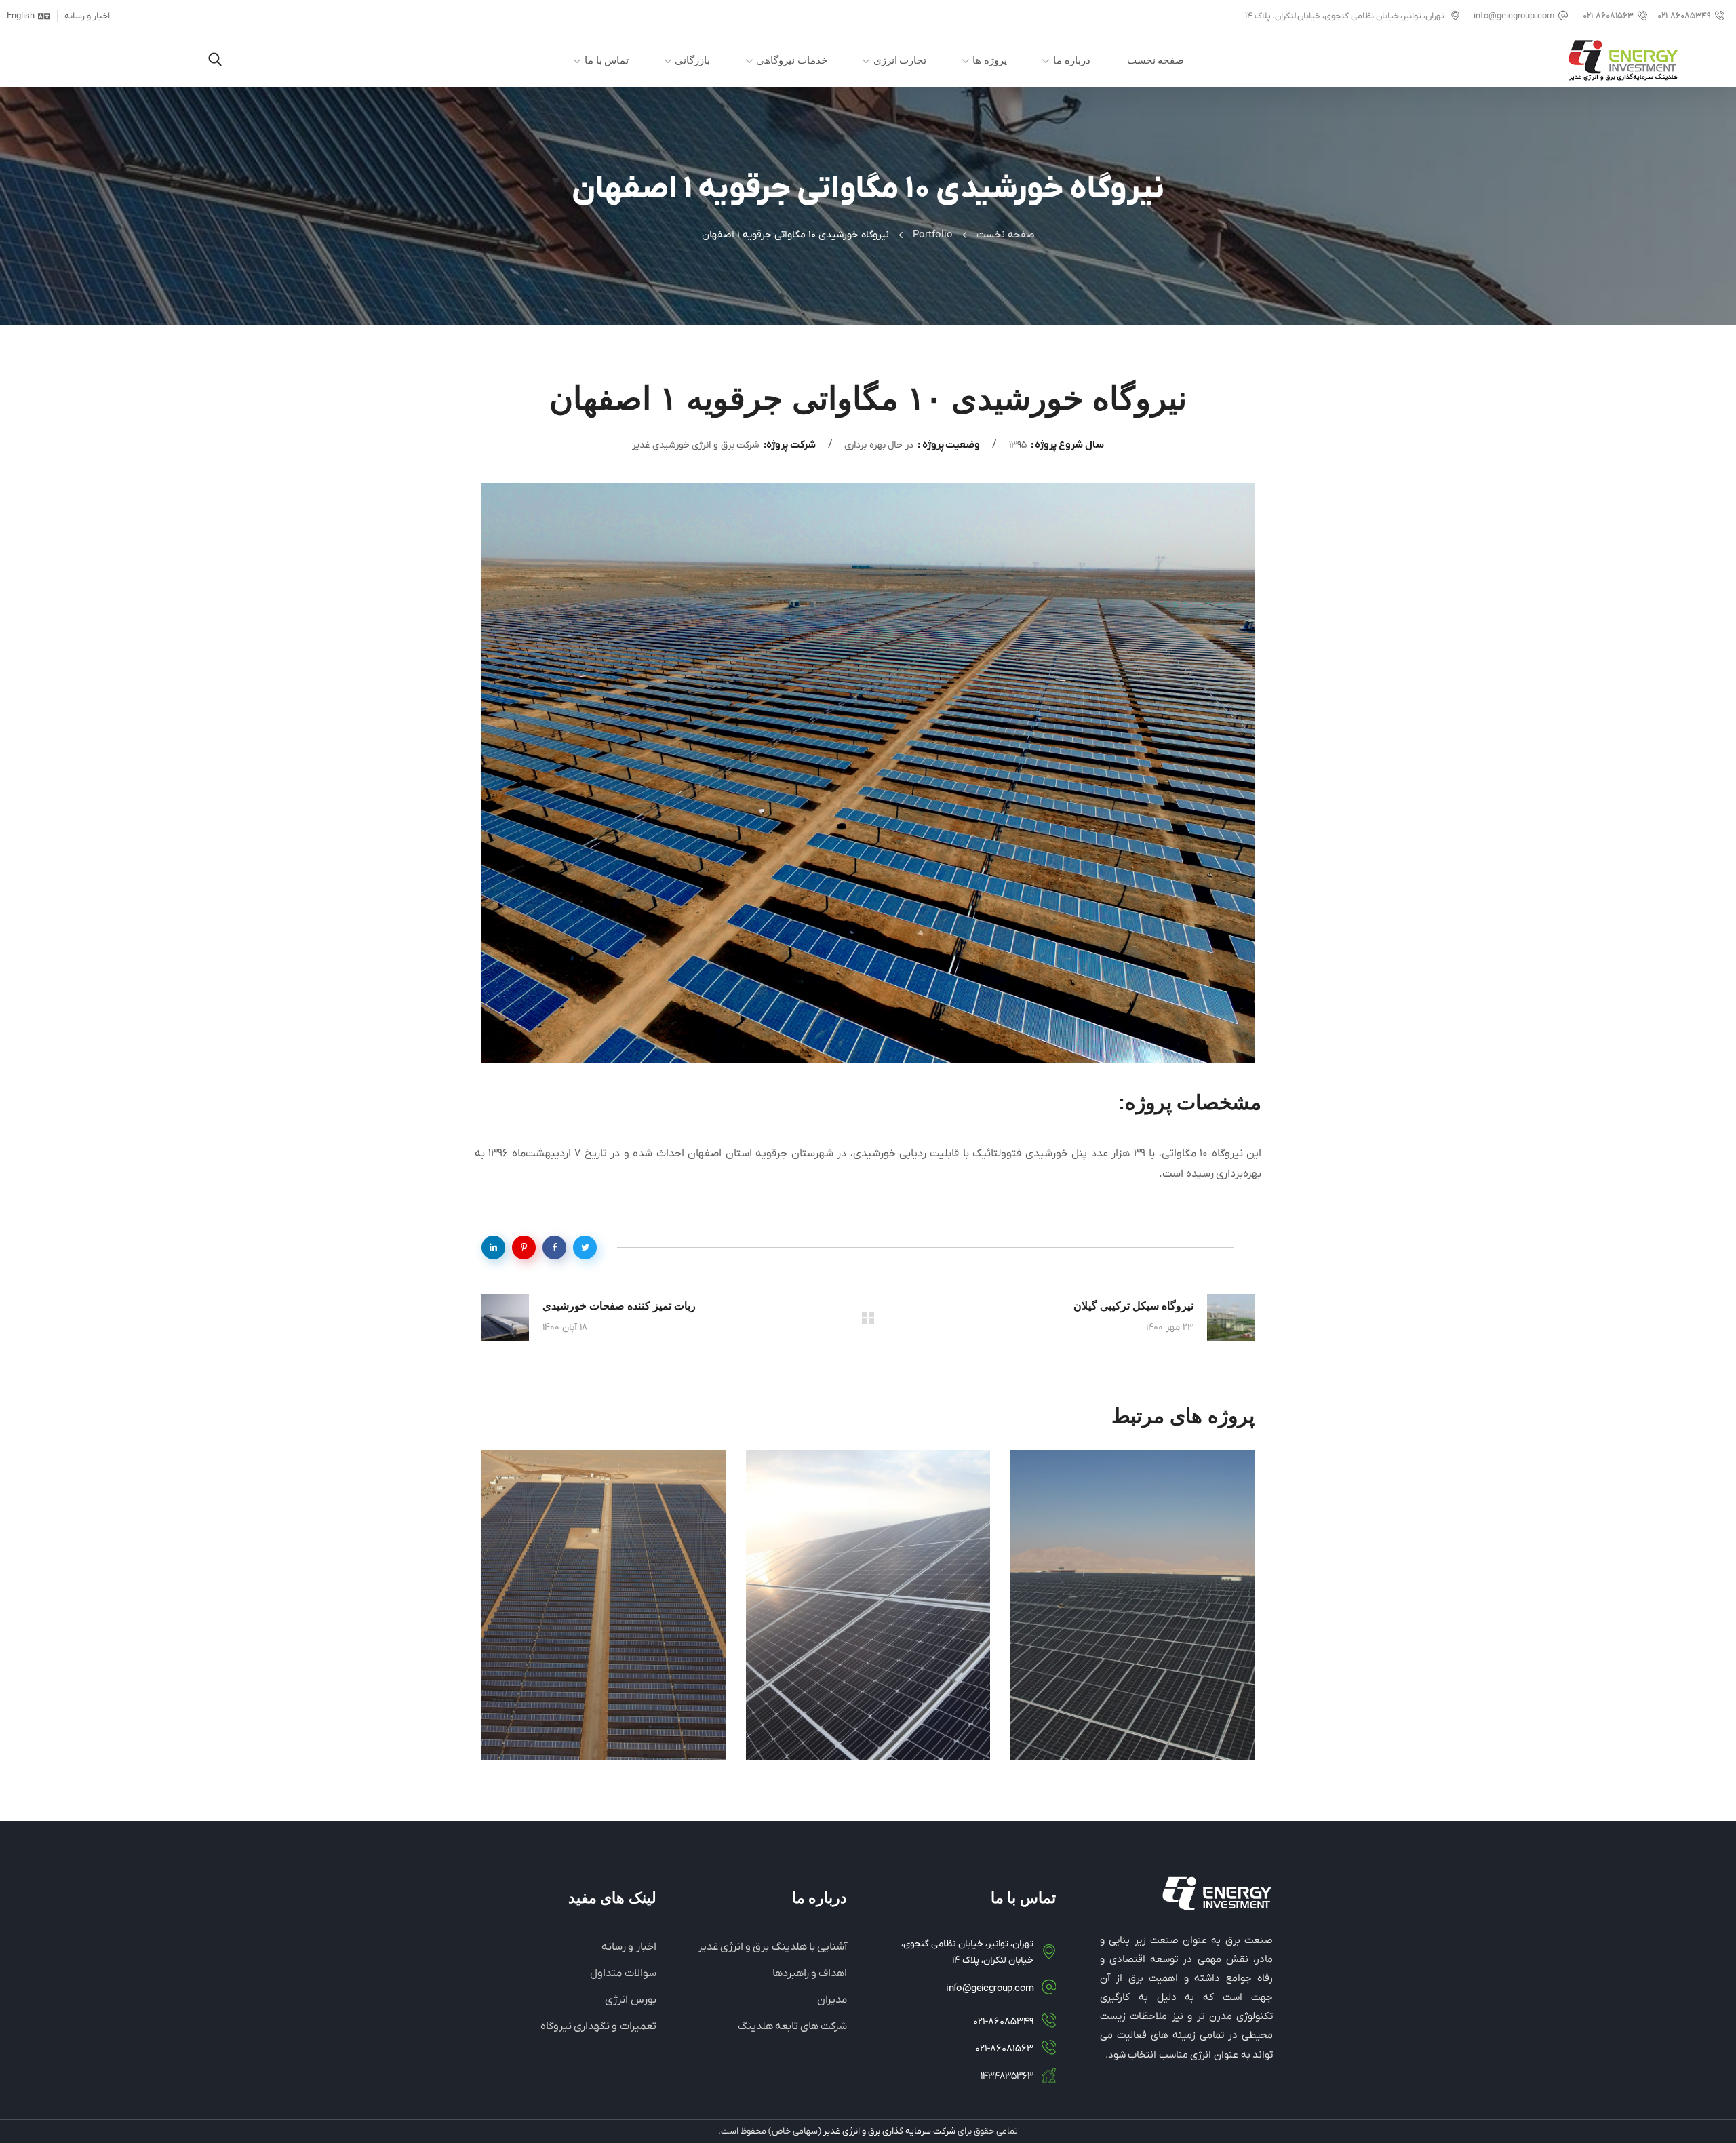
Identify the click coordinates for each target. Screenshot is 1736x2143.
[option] (1132, 1615)
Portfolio (933, 235)
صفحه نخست (1006, 235)
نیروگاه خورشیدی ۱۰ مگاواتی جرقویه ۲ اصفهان (1146, 1715)
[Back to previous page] (868, 1318)
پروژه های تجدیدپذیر (1165, 1664)
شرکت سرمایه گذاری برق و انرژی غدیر (889, 2131)
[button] (215, 61)
